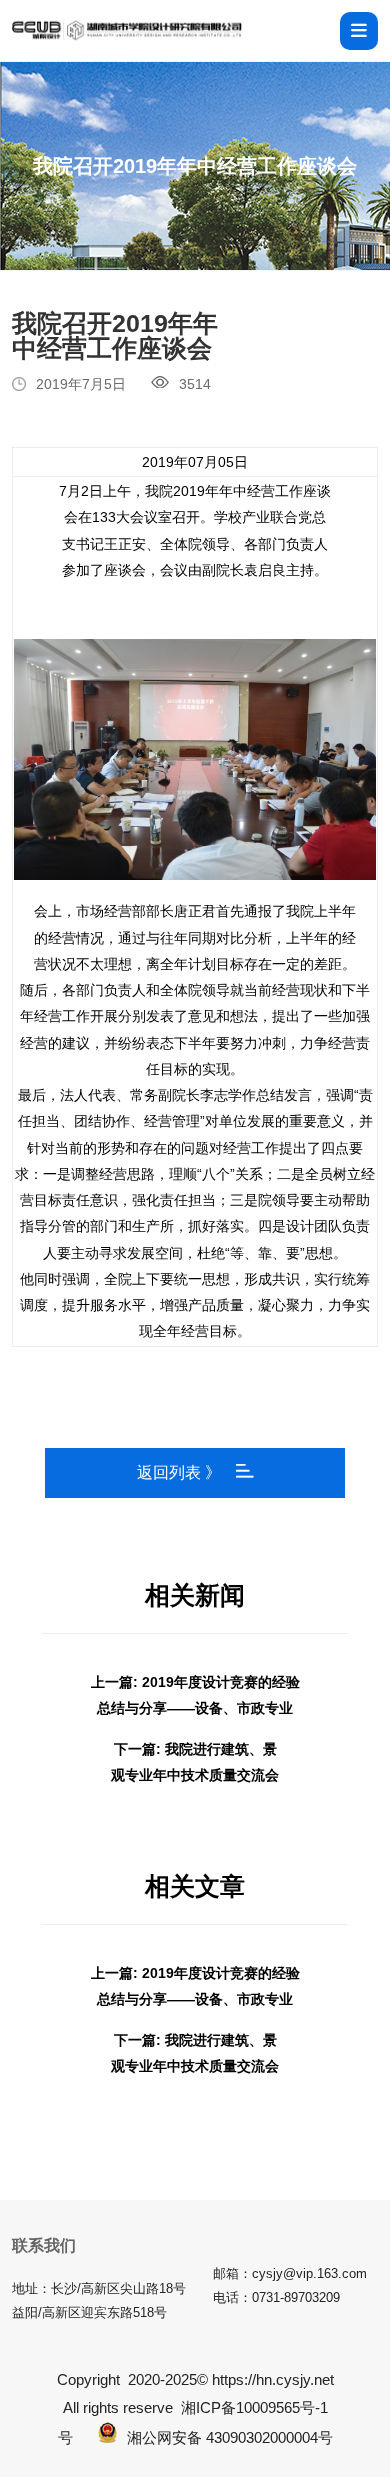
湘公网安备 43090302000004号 (230, 2437)
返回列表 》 (179, 1472)
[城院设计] (127, 30)
